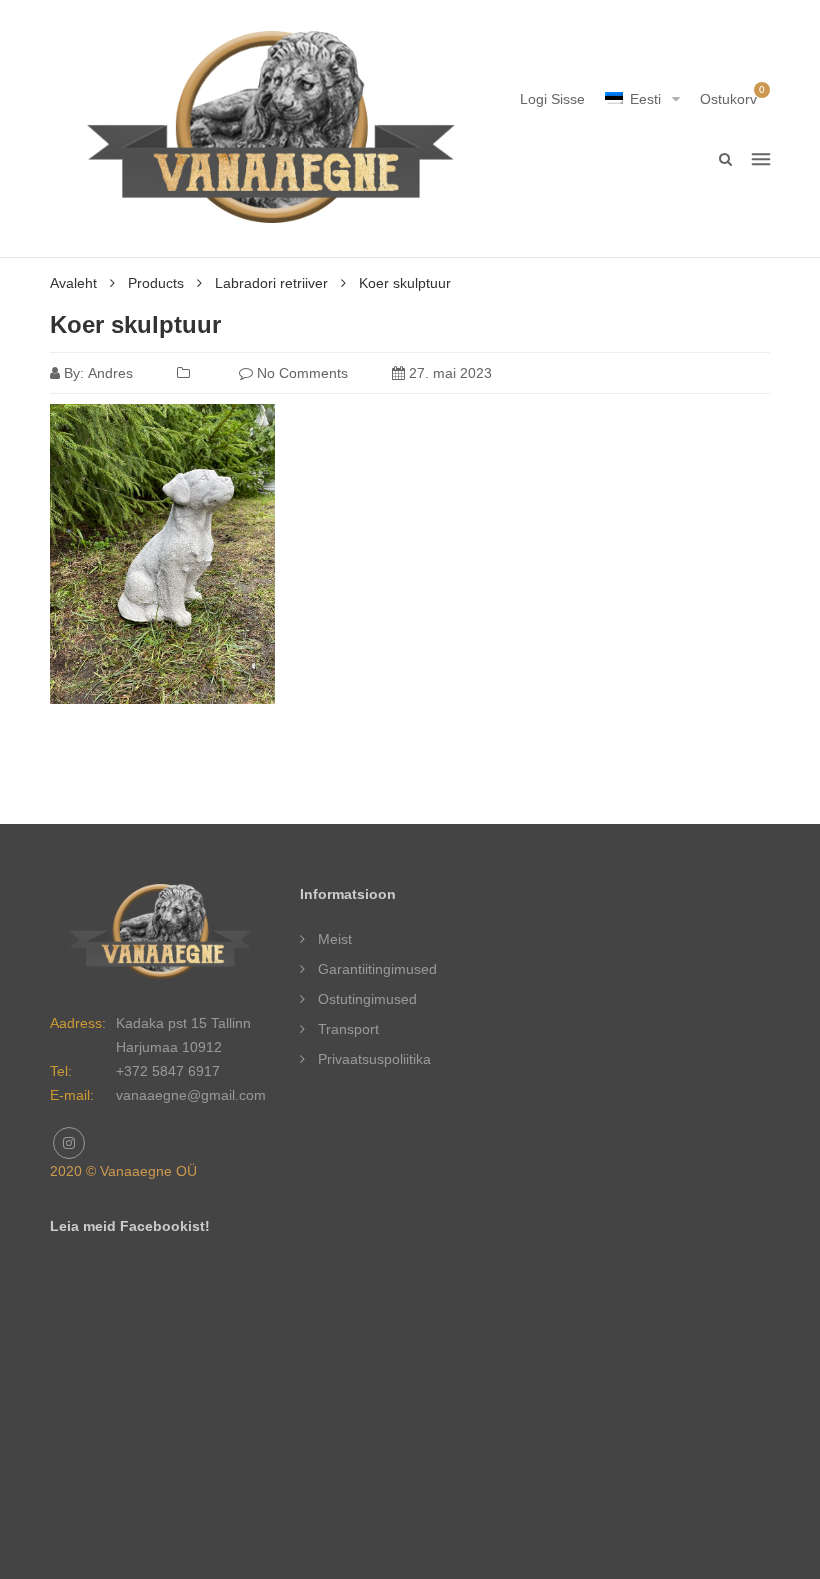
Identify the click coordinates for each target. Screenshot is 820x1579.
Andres (110, 373)
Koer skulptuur (135, 324)
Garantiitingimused (377, 969)
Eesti (645, 99)
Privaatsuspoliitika (374, 1059)
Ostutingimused (367, 999)
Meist (335, 939)
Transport (348, 1029)
